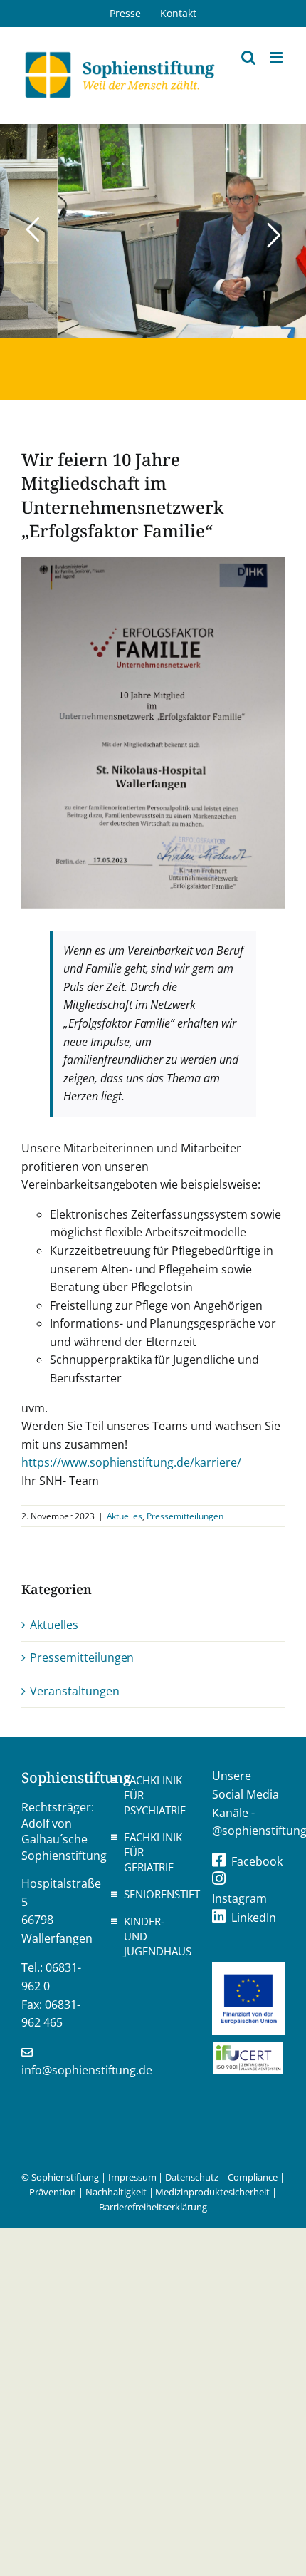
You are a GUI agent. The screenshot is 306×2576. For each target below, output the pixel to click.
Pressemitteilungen (185, 1516)
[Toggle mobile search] (248, 57)
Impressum (132, 2177)
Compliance (253, 2177)
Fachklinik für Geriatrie (153, 1852)
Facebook (257, 1861)
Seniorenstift (157, 1894)
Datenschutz (192, 2177)
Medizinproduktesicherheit (212, 2192)
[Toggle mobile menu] (277, 57)
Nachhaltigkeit (116, 2192)
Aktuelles (125, 1516)
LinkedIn (254, 1918)
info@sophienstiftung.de (87, 2070)
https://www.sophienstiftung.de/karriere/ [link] (131, 1462)
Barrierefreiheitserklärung (153, 2207)
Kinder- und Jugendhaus (157, 1936)
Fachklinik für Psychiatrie (155, 1795)
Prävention (53, 2192)
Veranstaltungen (75, 1691)
